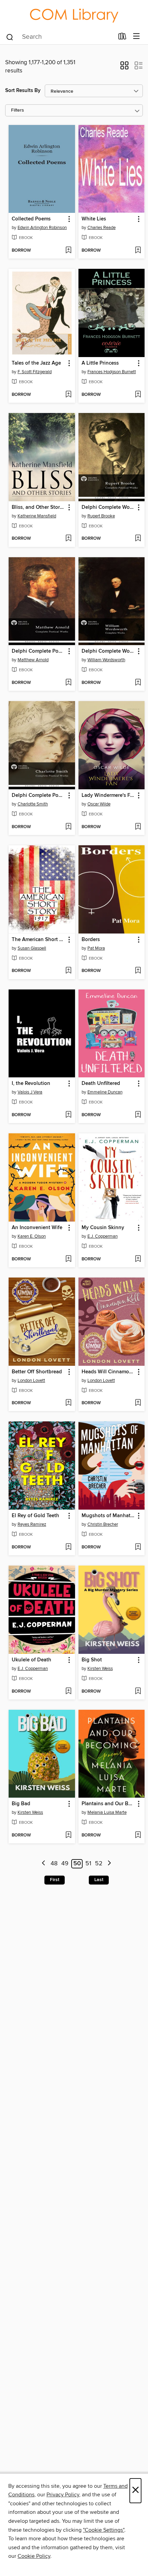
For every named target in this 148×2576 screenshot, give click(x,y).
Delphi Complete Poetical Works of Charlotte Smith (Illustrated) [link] (39, 795)
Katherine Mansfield (37, 516)
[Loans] (122, 37)
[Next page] (109, 1864)
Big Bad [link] (21, 1804)
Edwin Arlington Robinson (42, 228)
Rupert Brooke (101, 516)
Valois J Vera (30, 1092)
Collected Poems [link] (31, 219)
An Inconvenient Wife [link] (37, 1228)
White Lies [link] (94, 219)
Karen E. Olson (32, 1236)
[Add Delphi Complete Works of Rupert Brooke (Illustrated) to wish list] (138, 539)
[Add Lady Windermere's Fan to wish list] (138, 827)
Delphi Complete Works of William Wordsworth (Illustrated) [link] (108, 651)
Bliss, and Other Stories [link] (39, 507)
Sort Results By (23, 90)
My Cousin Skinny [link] (103, 1228)
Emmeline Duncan (105, 1092)
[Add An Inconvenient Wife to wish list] (68, 1259)
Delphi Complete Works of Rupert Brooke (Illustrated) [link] (108, 507)
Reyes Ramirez (32, 1524)
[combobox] (60, 37)
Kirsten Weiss (100, 1669)
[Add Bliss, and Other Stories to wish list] (68, 539)
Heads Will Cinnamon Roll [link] (108, 1372)
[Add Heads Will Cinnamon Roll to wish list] (138, 1403)
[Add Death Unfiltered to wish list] (138, 1115)
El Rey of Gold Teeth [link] (35, 1516)
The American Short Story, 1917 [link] (39, 940)
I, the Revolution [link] (31, 1084)
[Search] (10, 36)
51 (88, 1864)
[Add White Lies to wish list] (138, 251)
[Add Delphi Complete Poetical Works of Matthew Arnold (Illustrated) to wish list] (68, 683)
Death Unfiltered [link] (101, 1084)
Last (99, 1880)
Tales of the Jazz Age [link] (36, 363)
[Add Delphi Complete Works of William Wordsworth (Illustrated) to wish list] (138, 683)
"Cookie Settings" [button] (104, 2530)
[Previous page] (44, 1864)
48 (54, 1864)
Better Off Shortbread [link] (37, 1372)
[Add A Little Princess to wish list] (138, 395)
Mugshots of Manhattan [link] (108, 1516)
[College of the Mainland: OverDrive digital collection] (74, 14)
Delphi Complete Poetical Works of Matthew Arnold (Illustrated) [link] (39, 651)
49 (65, 1864)
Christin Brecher (103, 1524)
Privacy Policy (63, 2495)
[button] (124, 68)
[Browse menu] (136, 37)
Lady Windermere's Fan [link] (108, 795)
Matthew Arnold (33, 660)
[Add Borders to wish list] (138, 971)
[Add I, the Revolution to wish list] (68, 1115)
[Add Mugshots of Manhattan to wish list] (138, 1547)
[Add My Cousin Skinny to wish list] (138, 1259)
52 (99, 1864)
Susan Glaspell (32, 948)
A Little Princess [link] (100, 363)
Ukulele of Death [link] (31, 1660)
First (55, 1880)
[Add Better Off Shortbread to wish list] (68, 1403)
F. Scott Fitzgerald (35, 372)
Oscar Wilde (99, 804)
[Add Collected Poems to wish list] (68, 251)
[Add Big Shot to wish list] (138, 1692)
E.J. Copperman (103, 1236)
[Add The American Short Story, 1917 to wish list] (68, 971)
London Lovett (31, 1381)
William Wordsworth (106, 660)
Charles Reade (102, 228)
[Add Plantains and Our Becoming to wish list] (138, 1835)
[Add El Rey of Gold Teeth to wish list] (68, 1547)
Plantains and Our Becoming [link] (108, 1804)
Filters (18, 110)
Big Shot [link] (92, 1660)
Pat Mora (96, 948)
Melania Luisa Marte (107, 1812)
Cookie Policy (34, 2556)
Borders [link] (91, 940)
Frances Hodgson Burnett (112, 372)
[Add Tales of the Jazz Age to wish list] (68, 395)
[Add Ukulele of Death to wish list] (68, 1692)
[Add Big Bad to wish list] (68, 1835)
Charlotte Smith (33, 804)
